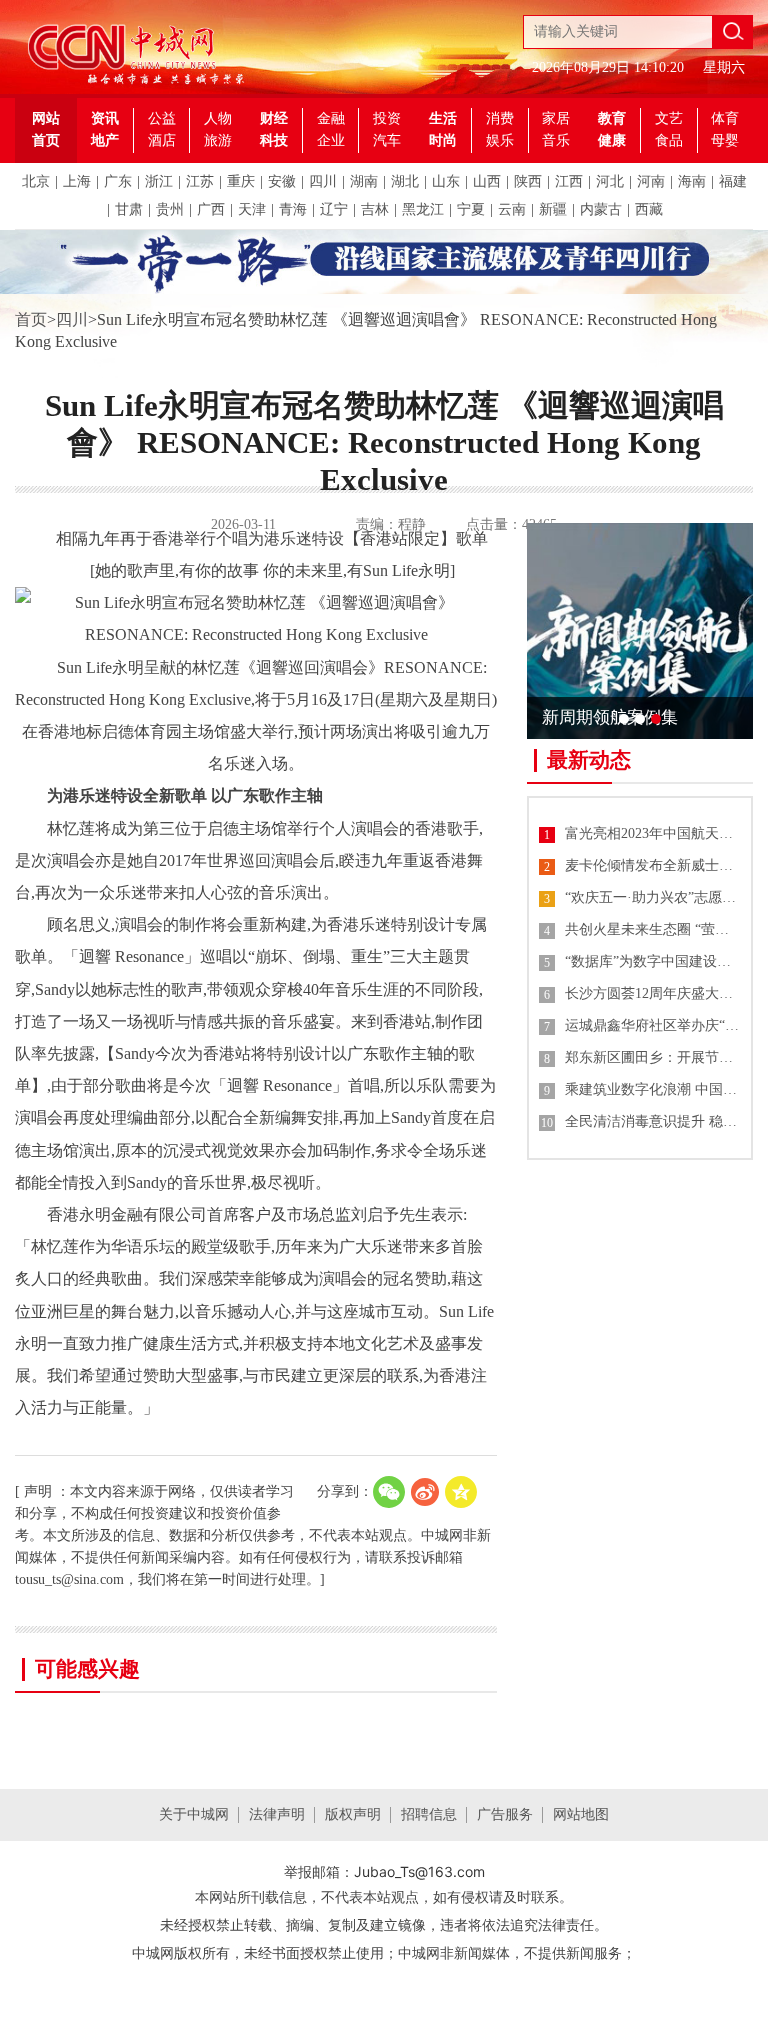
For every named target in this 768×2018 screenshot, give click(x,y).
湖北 (405, 181)
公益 (162, 118)
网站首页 (46, 129)
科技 (274, 140)
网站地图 (581, 1814)
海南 (692, 181)
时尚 (443, 140)
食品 (669, 140)
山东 (446, 181)
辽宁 (334, 209)
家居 (556, 118)
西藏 (649, 209)
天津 (252, 209)
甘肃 (129, 209)
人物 (218, 118)
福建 (733, 181)
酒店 (162, 140)
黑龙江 (423, 209)
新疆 (553, 209)
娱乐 (500, 140)
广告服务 (505, 1814)
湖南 (364, 181)
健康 (612, 140)
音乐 (556, 140)
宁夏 (471, 209)
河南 (651, 181)
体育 (725, 118)
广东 (118, 181)
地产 (105, 140)
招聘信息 (429, 1814)
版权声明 (353, 1814)
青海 (293, 209)
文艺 (669, 118)
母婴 (725, 140)
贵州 (170, 209)
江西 (569, 181)
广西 (211, 209)
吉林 (375, 209)
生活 (443, 118)
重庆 (241, 181)
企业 (331, 140)
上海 (77, 181)
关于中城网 (194, 1814)
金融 (331, 118)
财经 (274, 118)
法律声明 (277, 1814)
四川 (323, 181)
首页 (31, 319)
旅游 (218, 140)
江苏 (200, 181)
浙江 (159, 181)
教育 (612, 118)
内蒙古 (601, 209)
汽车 (387, 140)
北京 (36, 181)
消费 (500, 118)
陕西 (528, 181)
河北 (610, 181)
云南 (512, 209)
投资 (387, 118)
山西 (487, 181)
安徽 (282, 181)
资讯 (105, 118)
